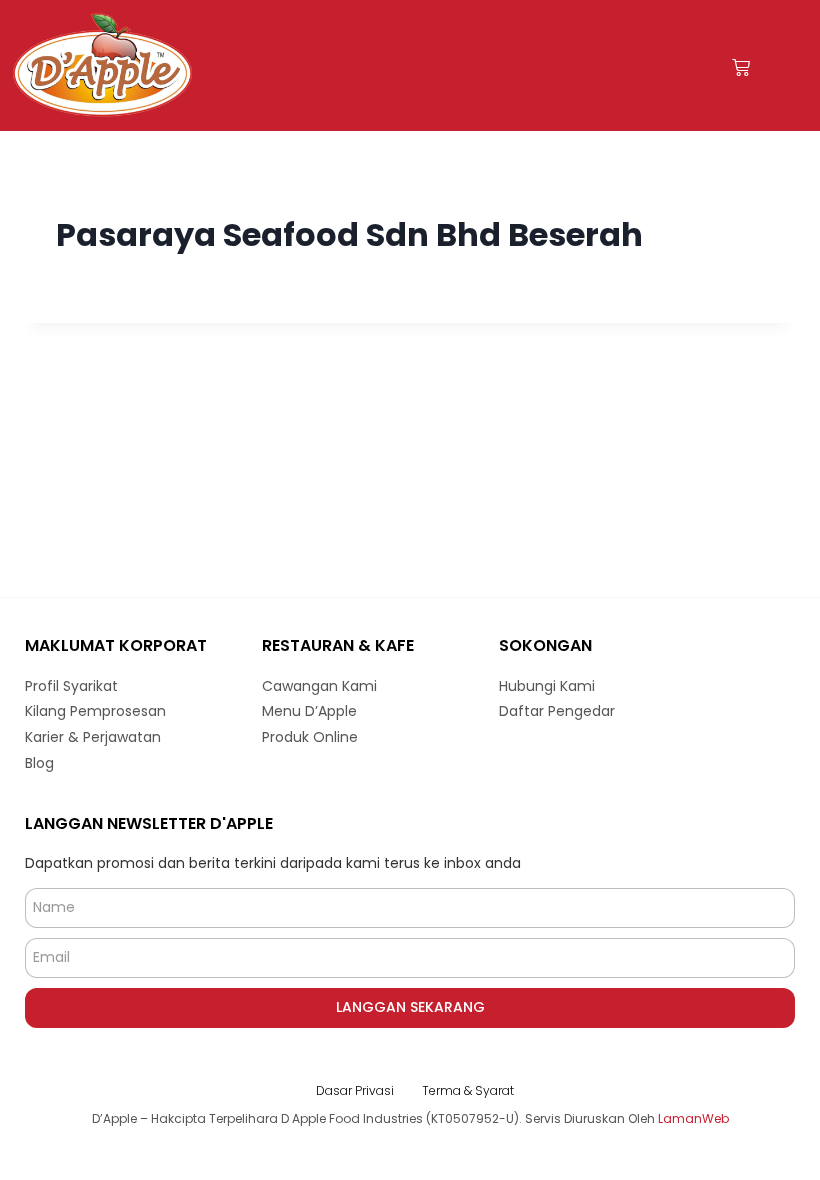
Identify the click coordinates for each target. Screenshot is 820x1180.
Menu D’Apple (309, 711)
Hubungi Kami (547, 686)
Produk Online (310, 737)
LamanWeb (693, 1118)
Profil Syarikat (71, 686)
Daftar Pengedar (557, 711)
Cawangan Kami (319, 686)
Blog (39, 763)
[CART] (741, 67)
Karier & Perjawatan (93, 737)
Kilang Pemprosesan (95, 711)
